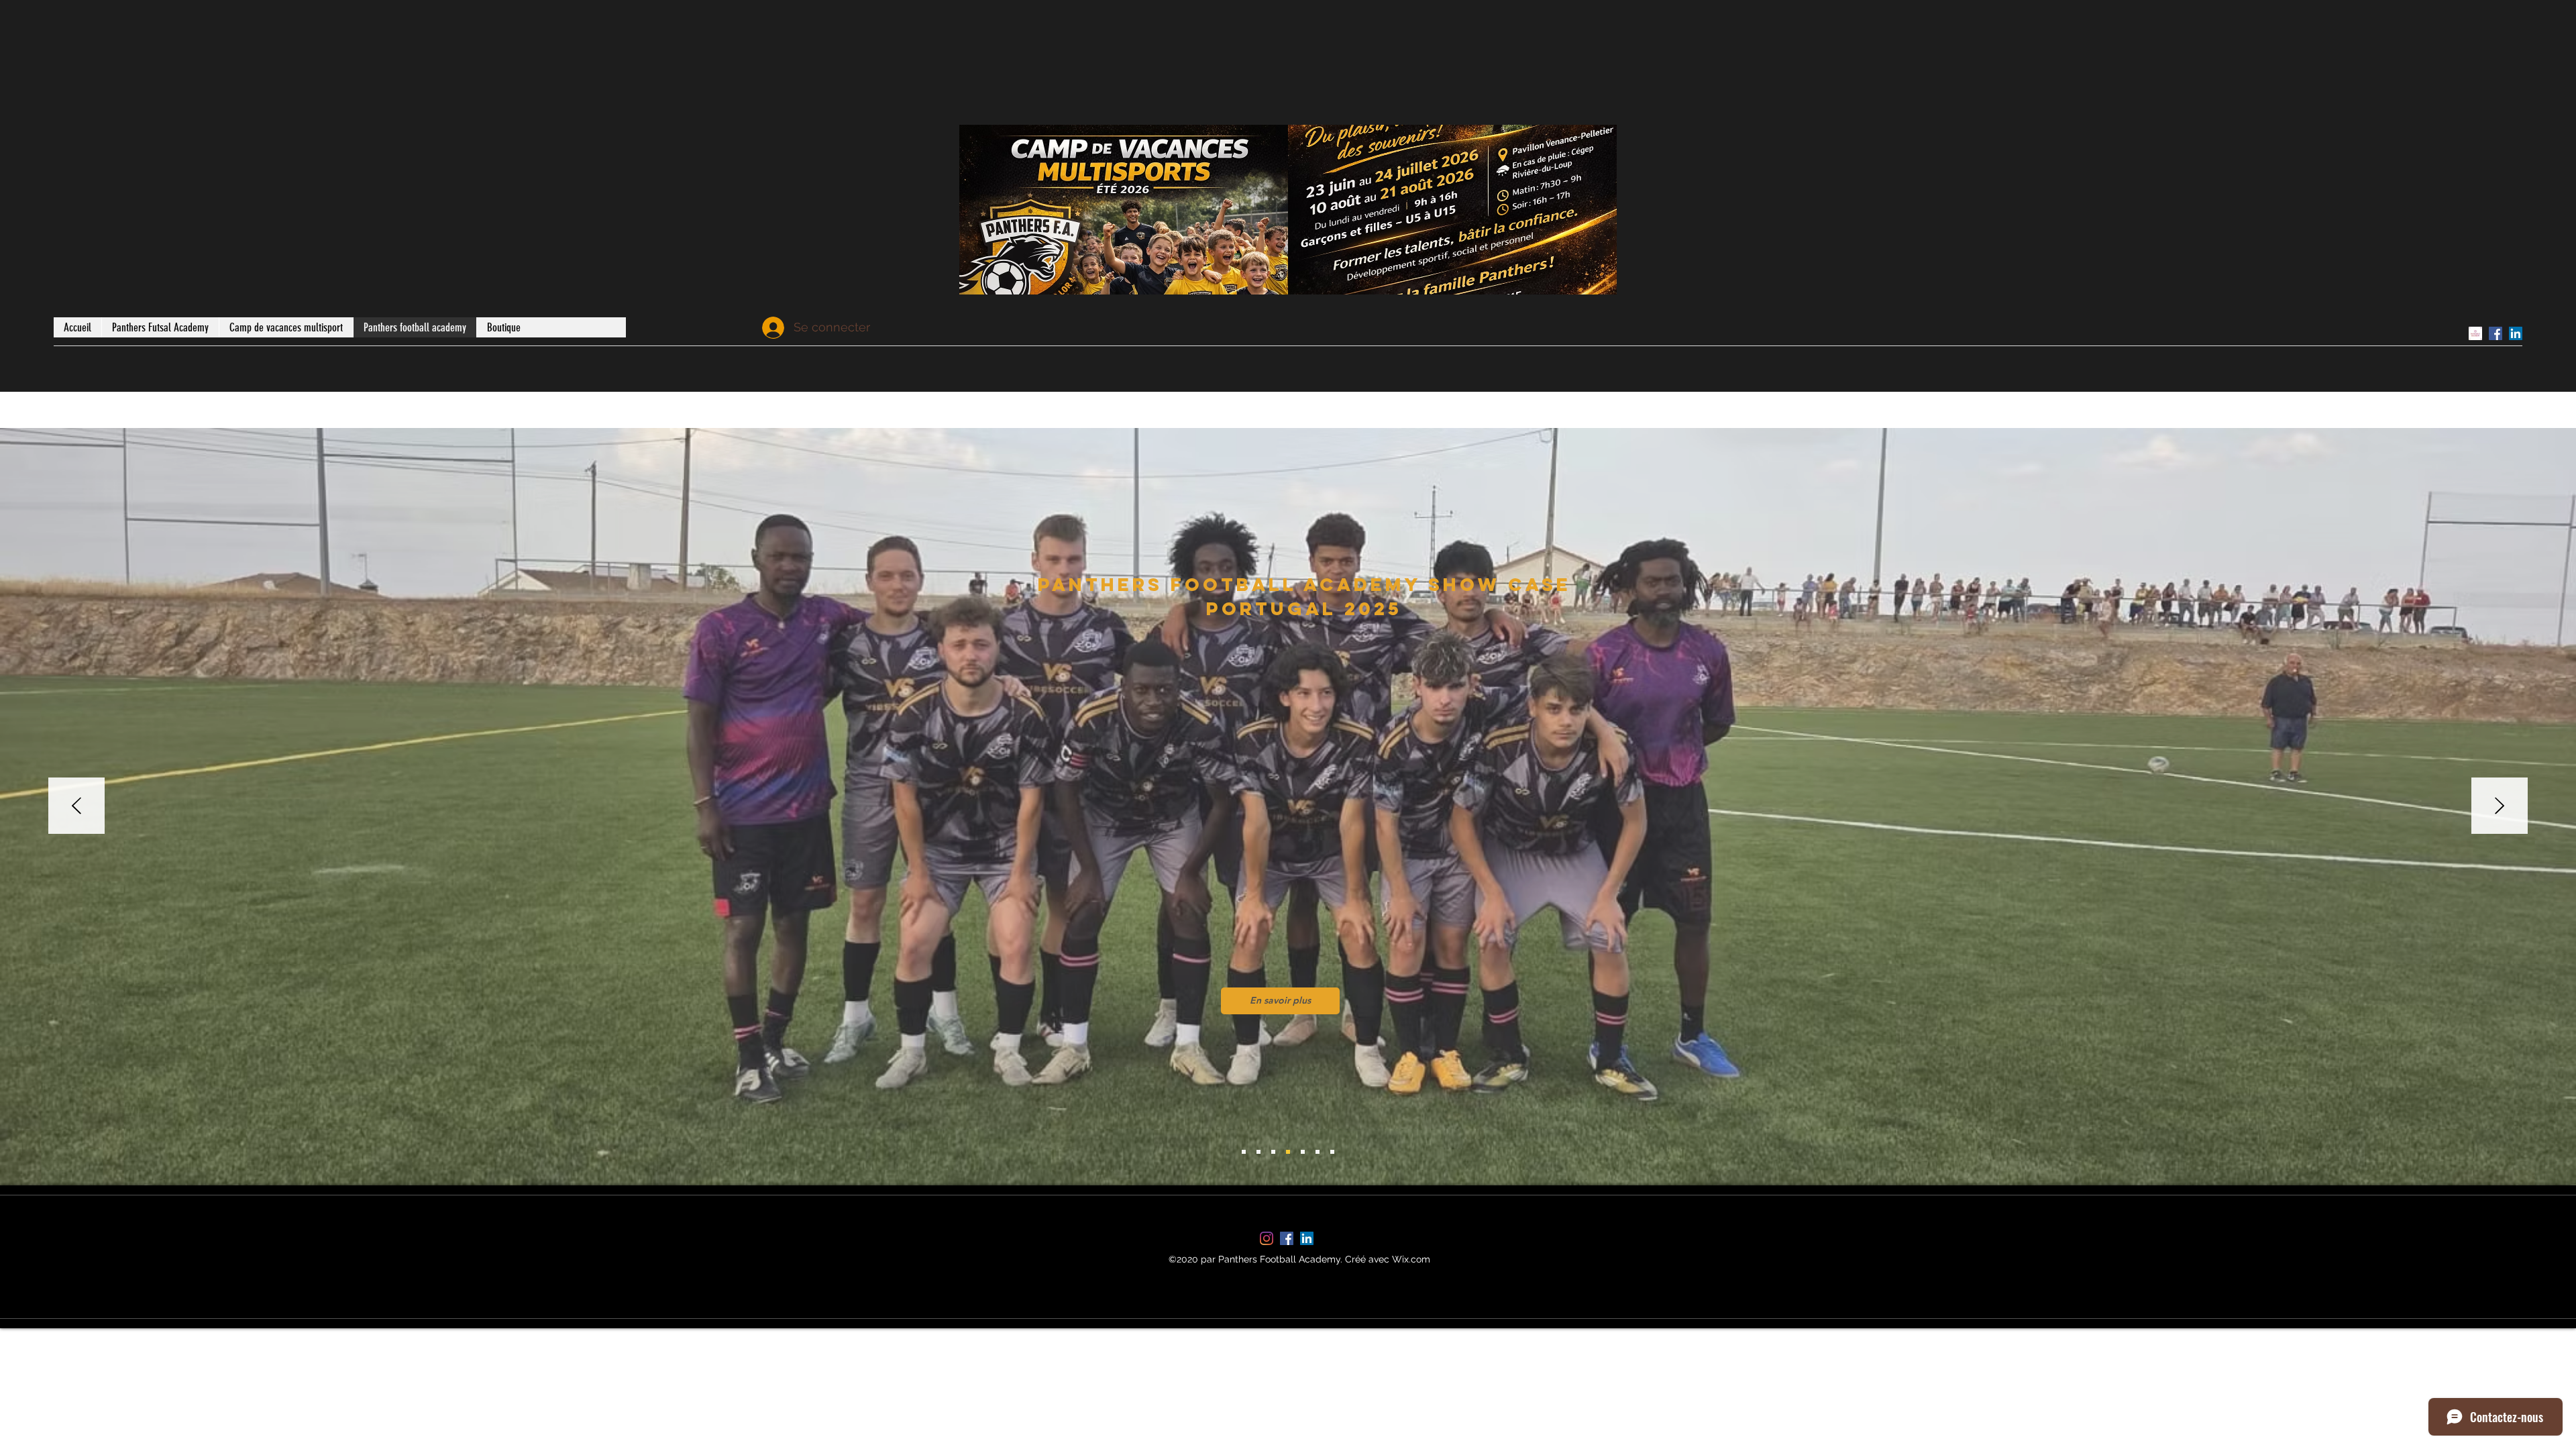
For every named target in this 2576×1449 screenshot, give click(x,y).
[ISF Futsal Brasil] (1244, 1152)
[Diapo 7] (1332, 1152)
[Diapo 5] (1303, 1152)
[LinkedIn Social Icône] (2516, 333)
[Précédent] (76, 807)
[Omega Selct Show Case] (1273, 1152)
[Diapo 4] (1288, 1152)
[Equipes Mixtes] (1258, 1152)
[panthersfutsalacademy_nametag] (2475, 333)
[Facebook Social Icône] (2495, 333)
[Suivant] (2500, 807)
